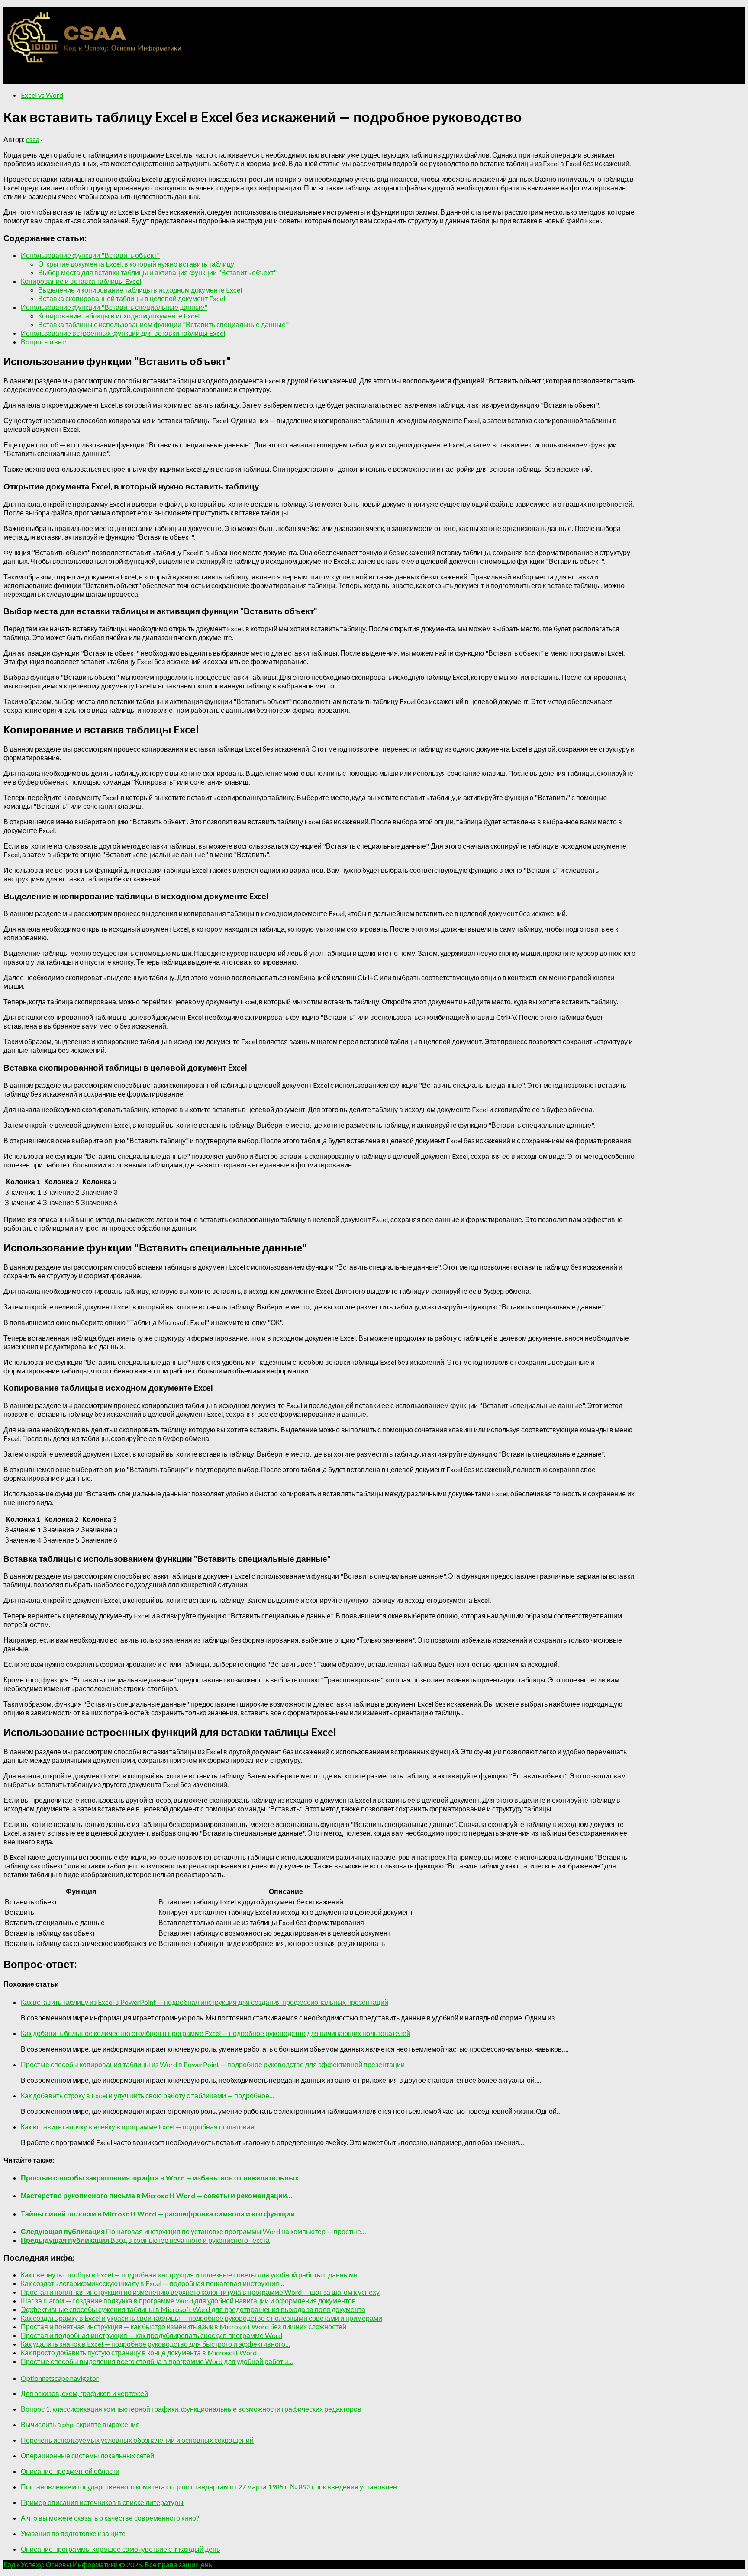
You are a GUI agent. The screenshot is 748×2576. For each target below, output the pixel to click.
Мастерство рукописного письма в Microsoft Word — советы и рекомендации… (156, 2195)
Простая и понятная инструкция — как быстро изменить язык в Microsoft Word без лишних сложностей (184, 2327)
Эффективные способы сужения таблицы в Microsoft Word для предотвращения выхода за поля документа (193, 2309)
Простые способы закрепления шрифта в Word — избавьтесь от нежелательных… (162, 2178)
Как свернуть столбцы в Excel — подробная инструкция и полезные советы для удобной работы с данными (189, 2275)
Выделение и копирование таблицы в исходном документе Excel (140, 290)
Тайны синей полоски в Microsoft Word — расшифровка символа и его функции (158, 2214)
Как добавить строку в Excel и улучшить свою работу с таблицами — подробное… (148, 2095)
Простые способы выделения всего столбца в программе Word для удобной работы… (157, 2361)
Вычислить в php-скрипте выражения (80, 2424)
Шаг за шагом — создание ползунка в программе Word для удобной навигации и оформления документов (188, 2301)
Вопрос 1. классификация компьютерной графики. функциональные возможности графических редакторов (191, 2409)
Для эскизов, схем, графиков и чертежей (84, 2393)
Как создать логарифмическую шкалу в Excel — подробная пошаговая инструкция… (153, 2283)
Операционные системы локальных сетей (87, 2455)
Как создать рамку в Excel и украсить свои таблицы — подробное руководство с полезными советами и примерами (202, 2318)
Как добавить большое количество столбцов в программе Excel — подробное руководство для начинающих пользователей (216, 2033)
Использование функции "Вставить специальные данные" (114, 307)
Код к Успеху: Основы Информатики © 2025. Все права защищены (109, 2565)
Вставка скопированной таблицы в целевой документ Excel (132, 298)
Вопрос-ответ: (44, 342)
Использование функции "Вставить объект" (90, 255)
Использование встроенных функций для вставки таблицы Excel (123, 333)
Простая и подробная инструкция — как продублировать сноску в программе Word (152, 2335)
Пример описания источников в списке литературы (102, 2502)
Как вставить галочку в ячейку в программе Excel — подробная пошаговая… (140, 2127)
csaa (33, 139)
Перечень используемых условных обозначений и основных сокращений (137, 2440)
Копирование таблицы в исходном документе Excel (119, 316)
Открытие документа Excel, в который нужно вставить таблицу (136, 264)
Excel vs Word (42, 95)
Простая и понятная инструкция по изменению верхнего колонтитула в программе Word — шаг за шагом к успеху (200, 2292)
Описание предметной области (70, 2471)
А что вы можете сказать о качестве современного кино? (110, 2518)
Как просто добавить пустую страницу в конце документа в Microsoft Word (139, 2352)
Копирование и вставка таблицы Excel (81, 281)
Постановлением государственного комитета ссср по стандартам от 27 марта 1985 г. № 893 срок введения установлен (209, 2487)
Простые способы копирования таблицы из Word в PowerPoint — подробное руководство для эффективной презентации (213, 2064)
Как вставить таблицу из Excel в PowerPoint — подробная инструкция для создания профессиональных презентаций (205, 2002)
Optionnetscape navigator (60, 2378)
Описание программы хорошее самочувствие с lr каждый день (120, 2549)
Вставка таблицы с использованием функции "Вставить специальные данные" (163, 324)
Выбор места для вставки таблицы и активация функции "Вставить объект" (157, 272)
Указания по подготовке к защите (73, 2533)
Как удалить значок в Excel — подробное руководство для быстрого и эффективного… (156, 2344)
